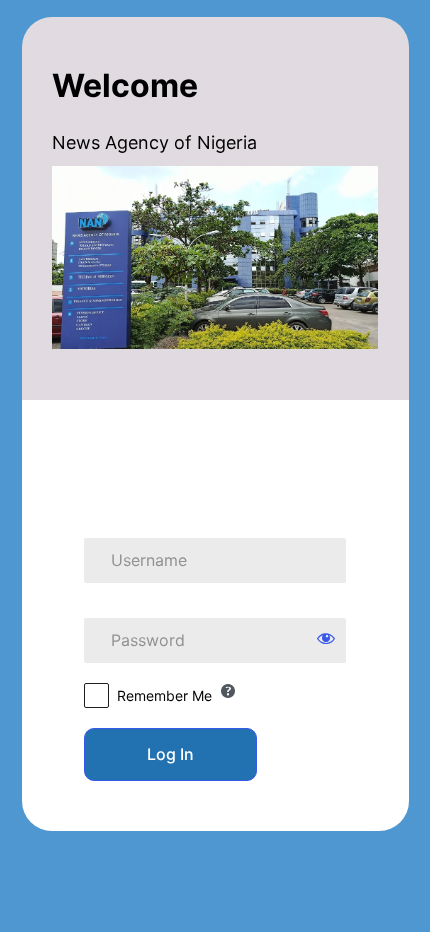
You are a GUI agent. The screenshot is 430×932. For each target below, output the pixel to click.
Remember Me (164, 695)
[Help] (228, 691)
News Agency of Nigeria (215, 456)
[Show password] (326, 638)
